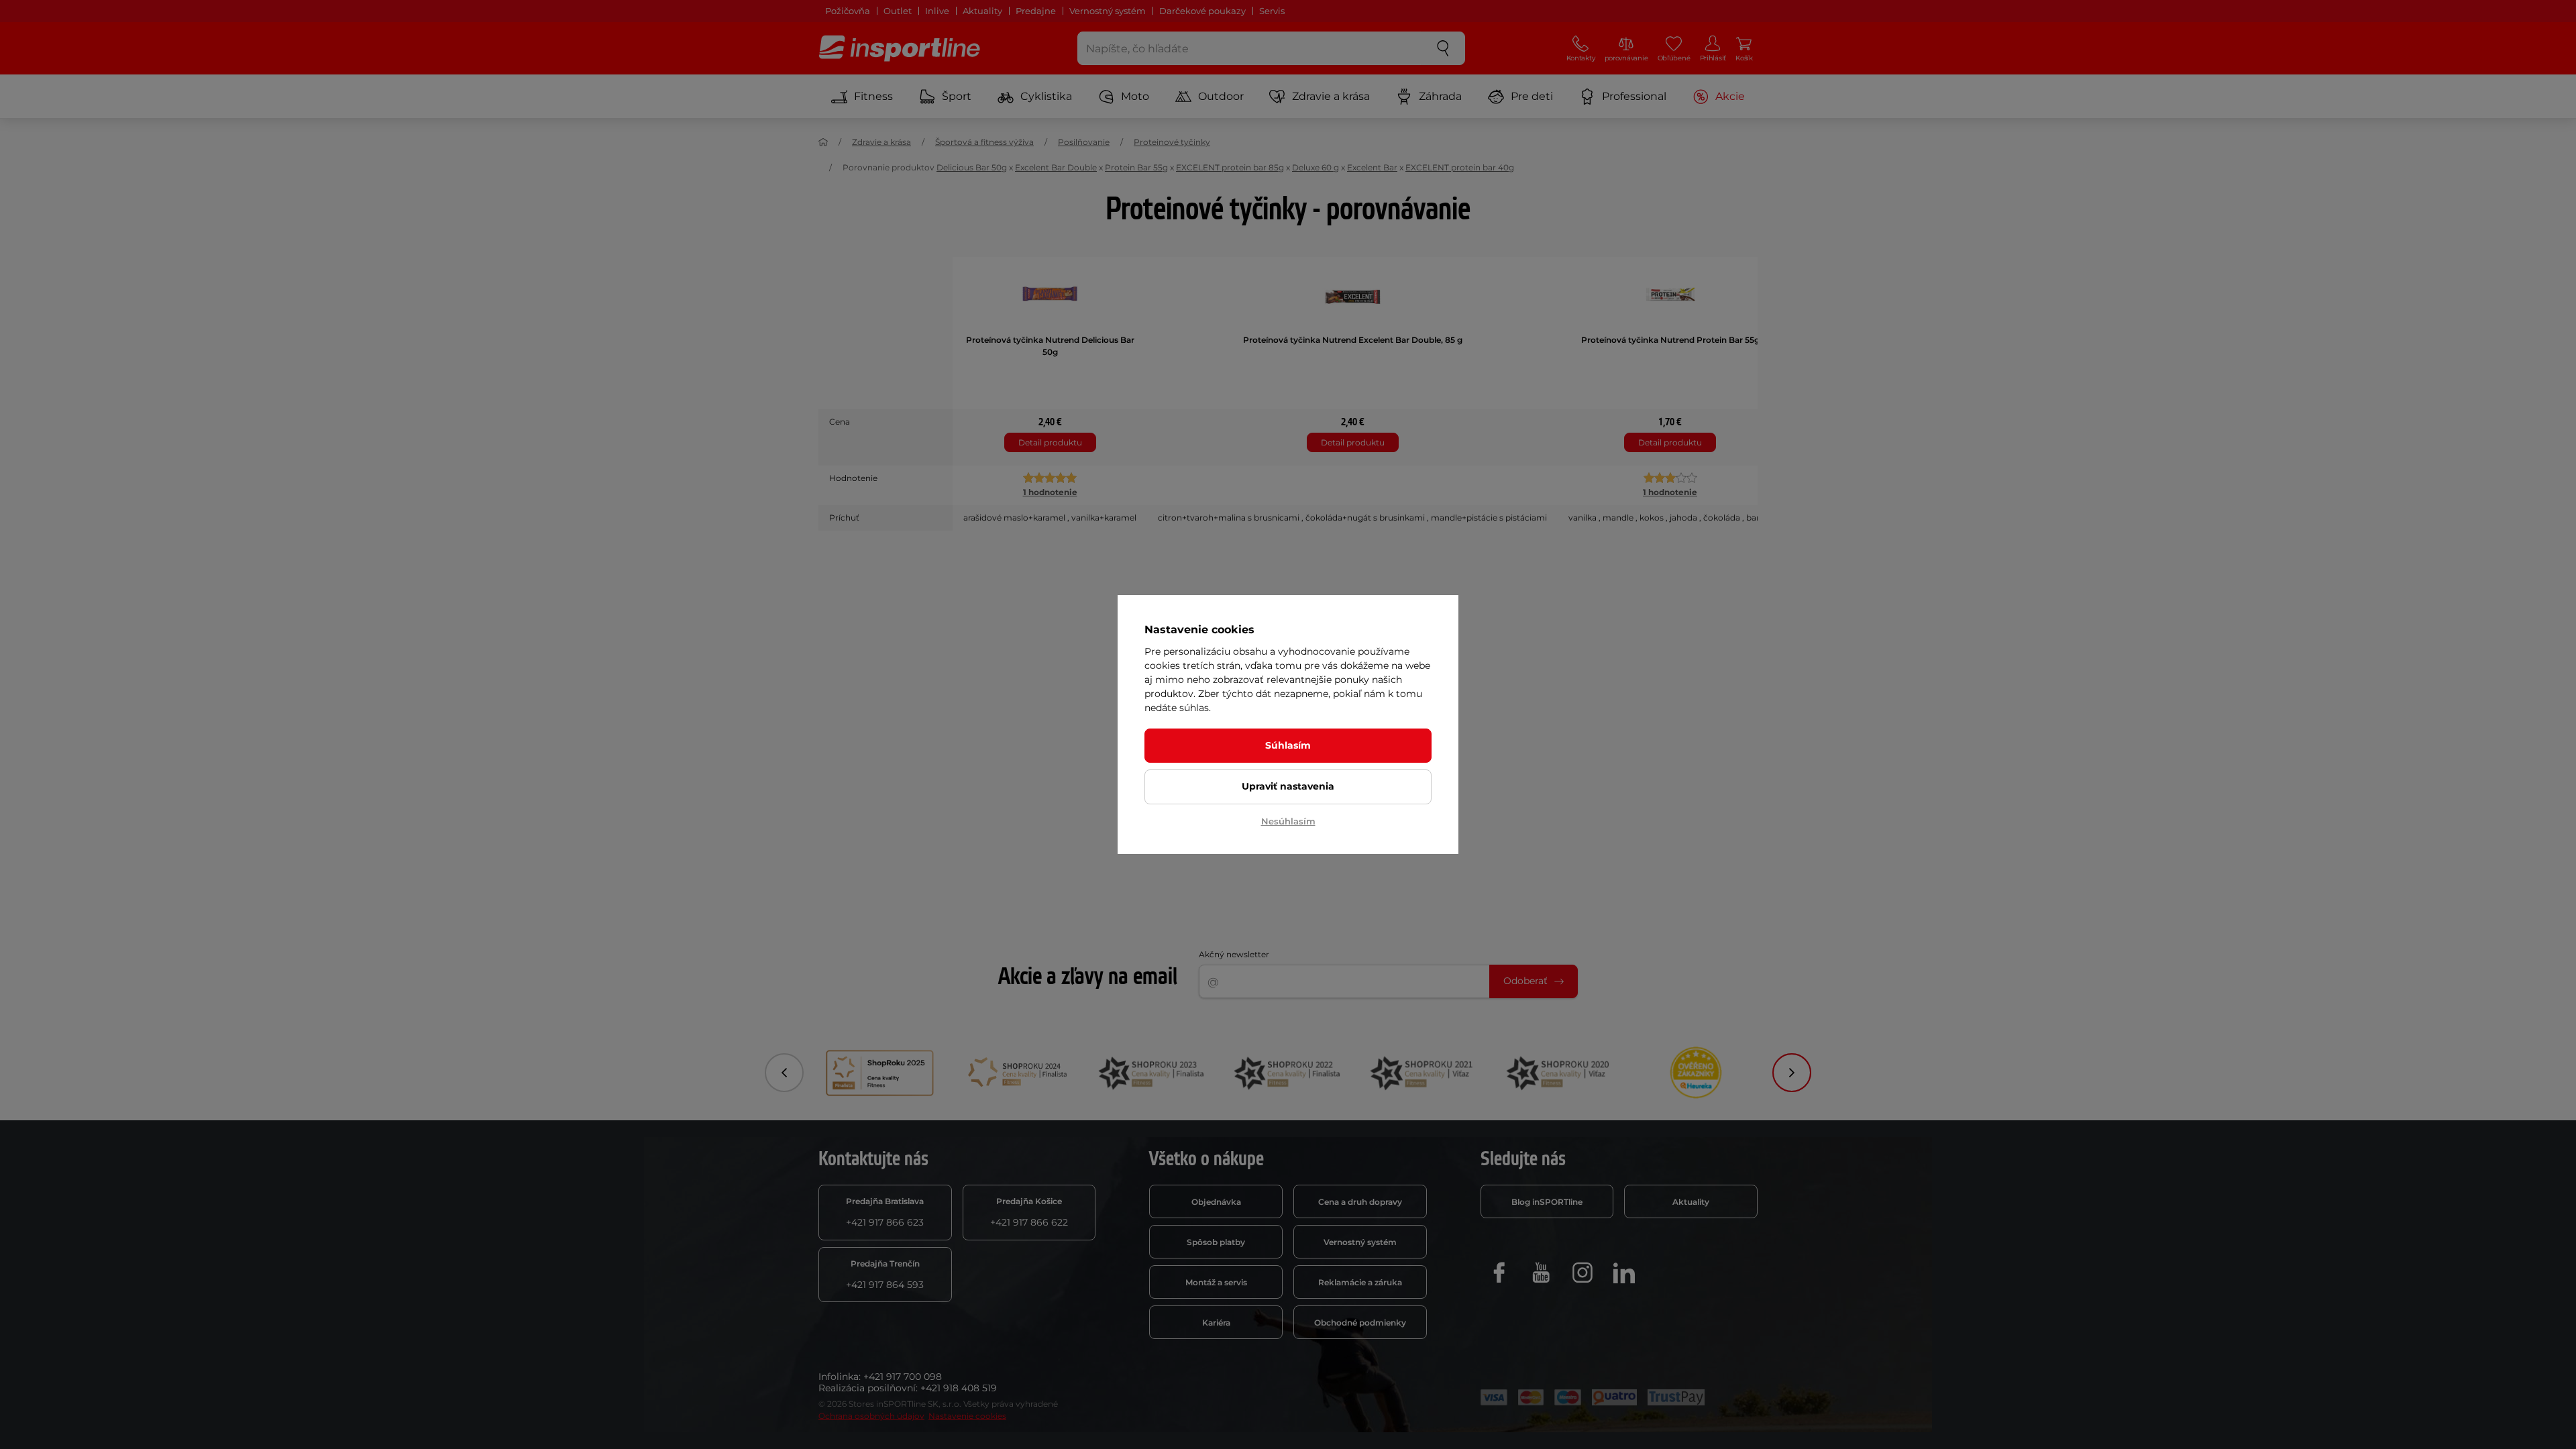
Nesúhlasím (1288, 821)
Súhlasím (1288, 745)
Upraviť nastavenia (1288, 786)
